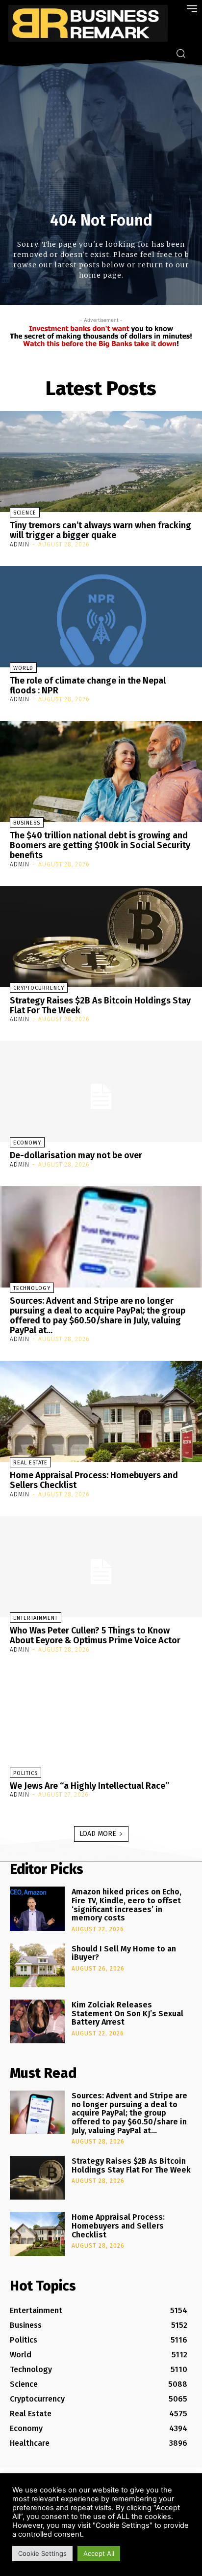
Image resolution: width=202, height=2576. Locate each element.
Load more (98, 1834)
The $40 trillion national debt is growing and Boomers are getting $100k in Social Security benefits (100, 845)
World (23, 668)
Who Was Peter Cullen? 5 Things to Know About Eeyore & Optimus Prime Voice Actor (95, 1635)
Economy (27, 1143)
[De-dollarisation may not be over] (101, 1091)
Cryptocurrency (39, 988)
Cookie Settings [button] (42, 2553)
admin (20, 544)
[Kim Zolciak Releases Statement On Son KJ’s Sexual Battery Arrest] (37, 2021)
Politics (25, 1773)
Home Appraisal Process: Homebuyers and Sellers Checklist (94, 1480)
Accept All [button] (99, 2553)
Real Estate (30, 1463)
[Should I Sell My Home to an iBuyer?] (37, 1965)
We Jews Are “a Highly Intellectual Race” (89, 1786)
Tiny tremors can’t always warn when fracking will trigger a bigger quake (101, 530)
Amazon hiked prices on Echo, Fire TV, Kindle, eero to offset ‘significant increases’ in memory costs (126, 1905)
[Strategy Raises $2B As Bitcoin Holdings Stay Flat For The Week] (101, 937)
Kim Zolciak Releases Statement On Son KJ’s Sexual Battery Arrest (127, 2013)
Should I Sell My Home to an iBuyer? (124, 1953)
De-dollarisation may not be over (76, 1155)
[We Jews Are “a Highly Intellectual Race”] (101, 1722)
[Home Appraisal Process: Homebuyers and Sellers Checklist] (101, 1411)
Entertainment (36, 1618)
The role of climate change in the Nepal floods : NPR (88, 686)
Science (25, 513)
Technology (32, 1288)
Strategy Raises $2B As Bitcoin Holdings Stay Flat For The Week (100, 1005)
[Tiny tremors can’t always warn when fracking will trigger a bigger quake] (101, 461)
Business (27, 823)
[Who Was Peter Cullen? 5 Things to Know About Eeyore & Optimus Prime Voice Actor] (101, 1567)
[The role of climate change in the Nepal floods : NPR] (101, 617)
